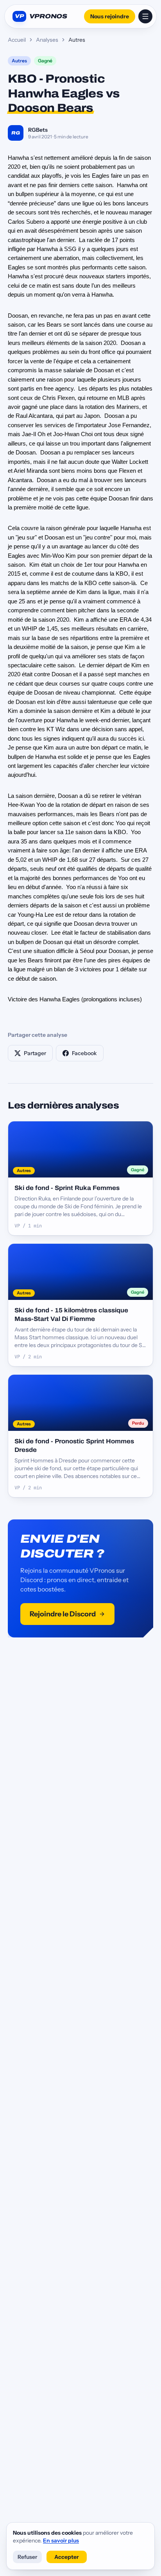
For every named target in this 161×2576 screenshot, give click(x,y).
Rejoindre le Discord (63, 1614)
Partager (35, 1053)
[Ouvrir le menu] (145, 16)
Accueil (17, 40)
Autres (19, 61)
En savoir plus (61, 2541)
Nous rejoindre (110, 16)
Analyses (47, 40)
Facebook (84, 1053)
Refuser (27, 2557)
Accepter (67, 2557)
